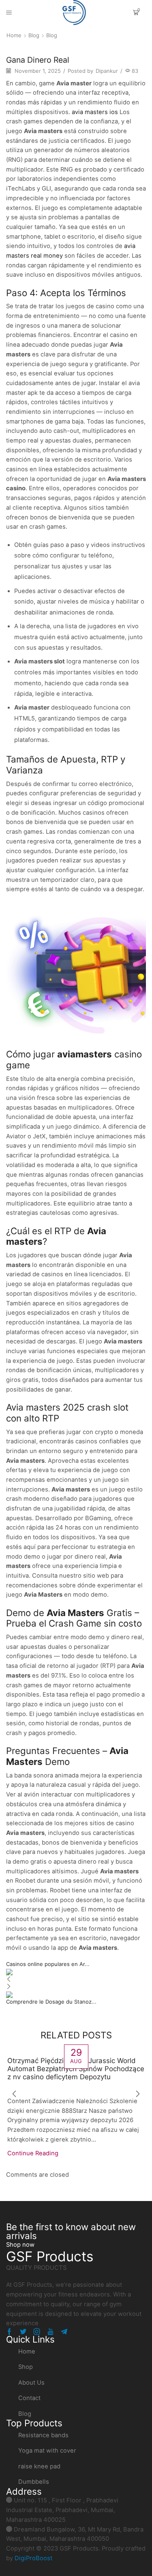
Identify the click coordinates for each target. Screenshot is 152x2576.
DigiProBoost (33, 2558)
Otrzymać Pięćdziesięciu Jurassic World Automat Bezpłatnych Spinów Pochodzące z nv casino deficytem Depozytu (76, 2069)
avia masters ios (95, 112)
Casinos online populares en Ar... (48, 1964)
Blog (34, 35)
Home (14, 35)
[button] (20, 2245)
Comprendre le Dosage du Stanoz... (51, 2002)
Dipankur (107, 71)
